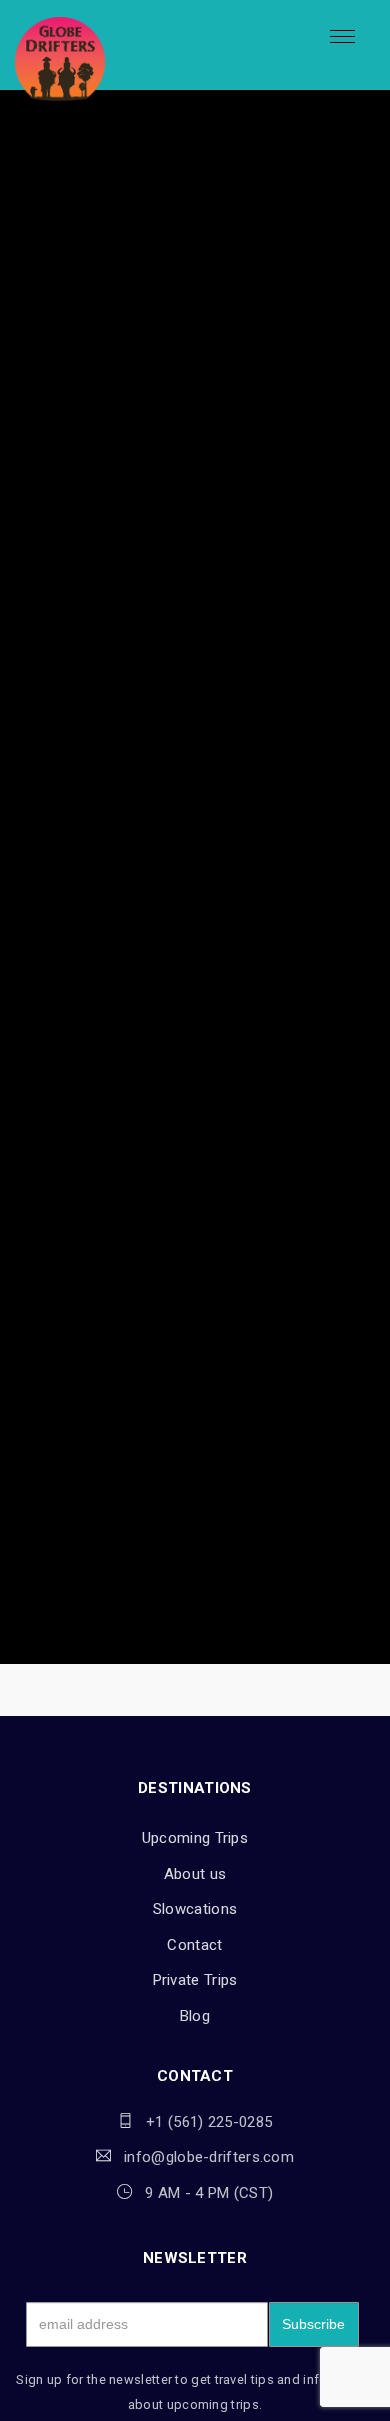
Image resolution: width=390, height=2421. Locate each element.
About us (195, 1874)
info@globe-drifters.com (209, 2157)
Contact (194, 1945)
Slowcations (195, 1909)
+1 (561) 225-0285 (209, 2122)
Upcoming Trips (195, 1838)
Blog (195, 2016)
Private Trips (195, 1980)
